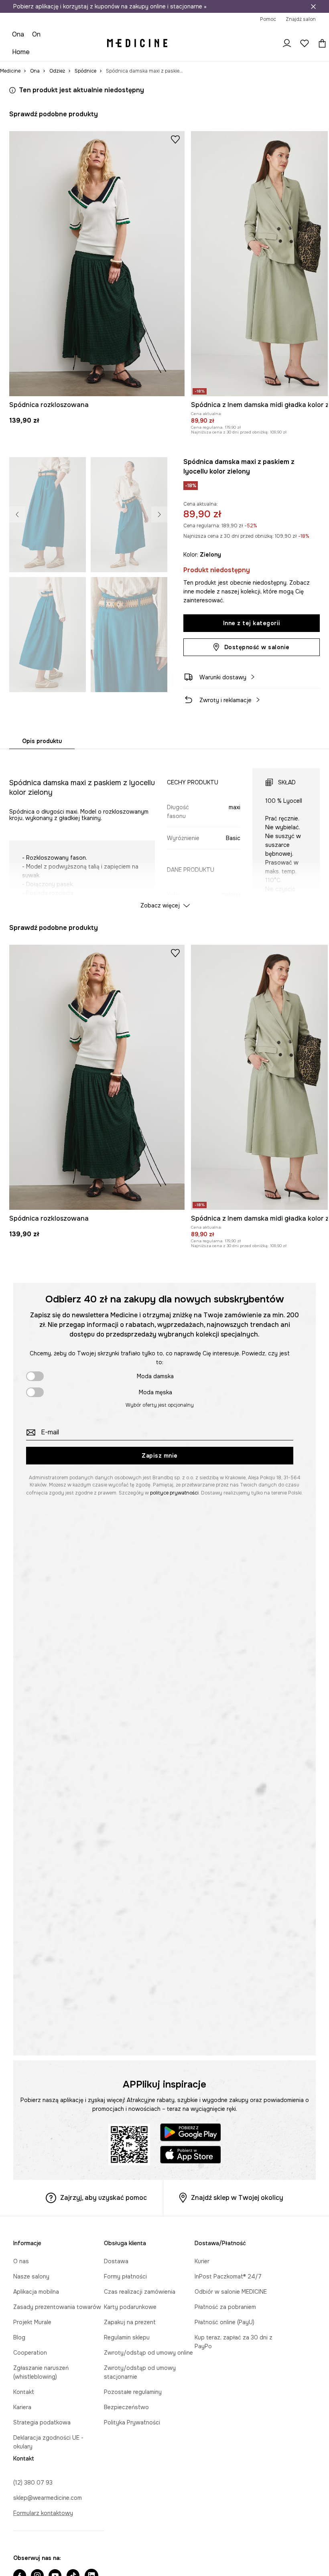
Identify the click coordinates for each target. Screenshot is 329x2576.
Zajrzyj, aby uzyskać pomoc (104, 2198)
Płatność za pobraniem (225, 2307)
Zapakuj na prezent (130, 2322)
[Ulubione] (305, 43)
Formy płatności (125, 2276)
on (36, 34)
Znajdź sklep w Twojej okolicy (237, 2198)
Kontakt (24, 2392)
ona (18, 34)
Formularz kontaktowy (43, 2513)
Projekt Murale (32, 2322)
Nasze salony (31, 2276)
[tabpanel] (164, 831)
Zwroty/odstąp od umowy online (148, 2353)
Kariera (22, 2407)
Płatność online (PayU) (224, 2322)
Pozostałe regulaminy (133, 2392)
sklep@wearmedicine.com (48, 2498)
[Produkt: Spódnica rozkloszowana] (97, 264)
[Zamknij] (313, 6)
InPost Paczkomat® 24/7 (228, 2276)
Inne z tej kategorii (252, 623)
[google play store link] (191, 2134)
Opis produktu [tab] (42, 741)
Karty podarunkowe (130, 2307)
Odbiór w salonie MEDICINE (231, 2292)
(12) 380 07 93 (33, 2483)
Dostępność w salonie (257, 647)
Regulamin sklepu (127, 2337)
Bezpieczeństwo (126, 2407)
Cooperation (30, 2353)
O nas (21, 2261)
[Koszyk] (320, 43)
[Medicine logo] (137, 43)
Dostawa (116, 2261)
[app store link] (191, 2156)
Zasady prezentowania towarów (57, 2307)
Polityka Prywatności (132, 2422)
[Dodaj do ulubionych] (175, 139)
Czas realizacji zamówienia (140, 2292)
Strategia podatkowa (42, 2422)
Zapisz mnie (160, 1456)
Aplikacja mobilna (36, 2292)
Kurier (202, 2261)
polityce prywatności (174, 1493)
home (21, 52)
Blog (19, 2337)
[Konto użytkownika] (287, 43)
